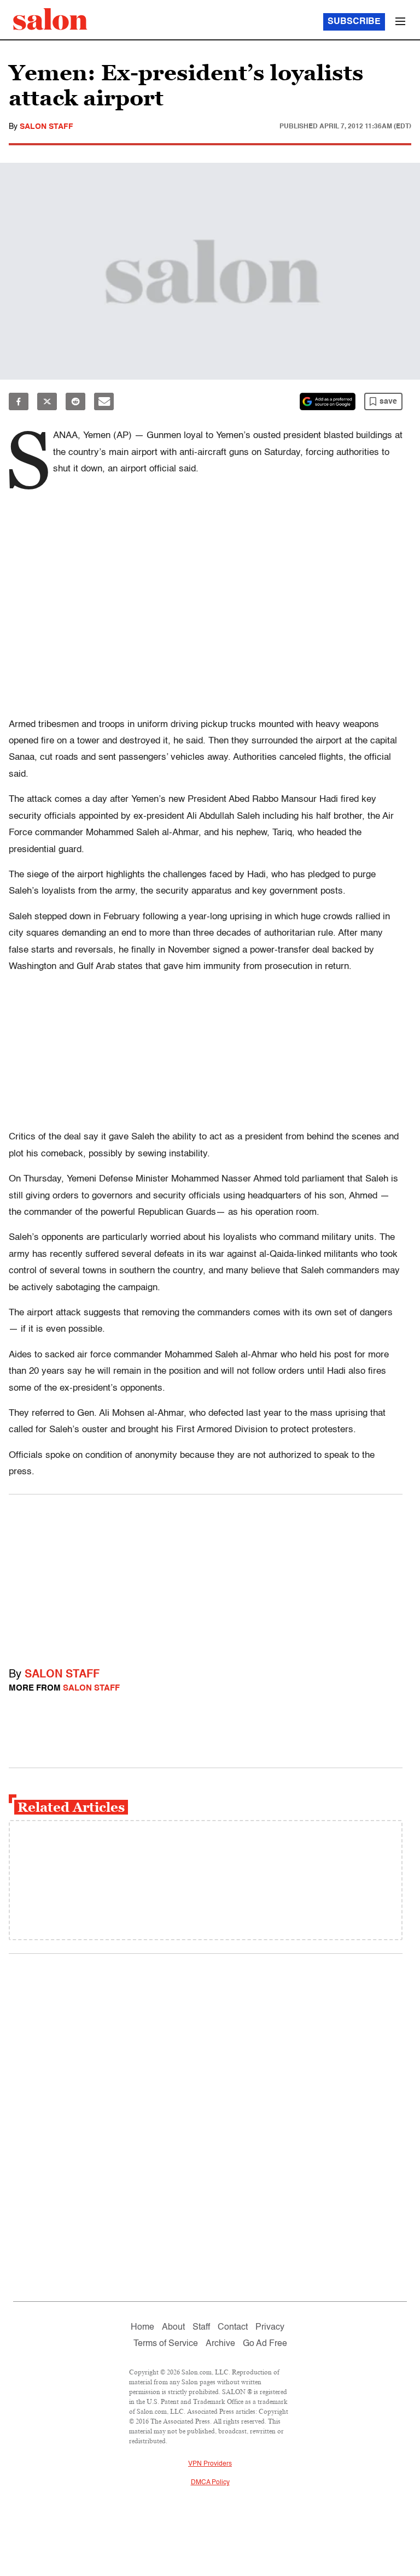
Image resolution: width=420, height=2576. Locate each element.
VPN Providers (210, 2464)
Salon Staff (46, 127)
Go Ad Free (265, 2344)
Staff (201, 2327)
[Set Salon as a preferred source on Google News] (328, 401)
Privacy (270, 2327)
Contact (233, 2327)
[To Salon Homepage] (50, 19)
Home (142, 2327)
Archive (220, 2344)
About (173, 2327)
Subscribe (354, 22)
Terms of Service (166, 2344)
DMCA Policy (210, 2483)
